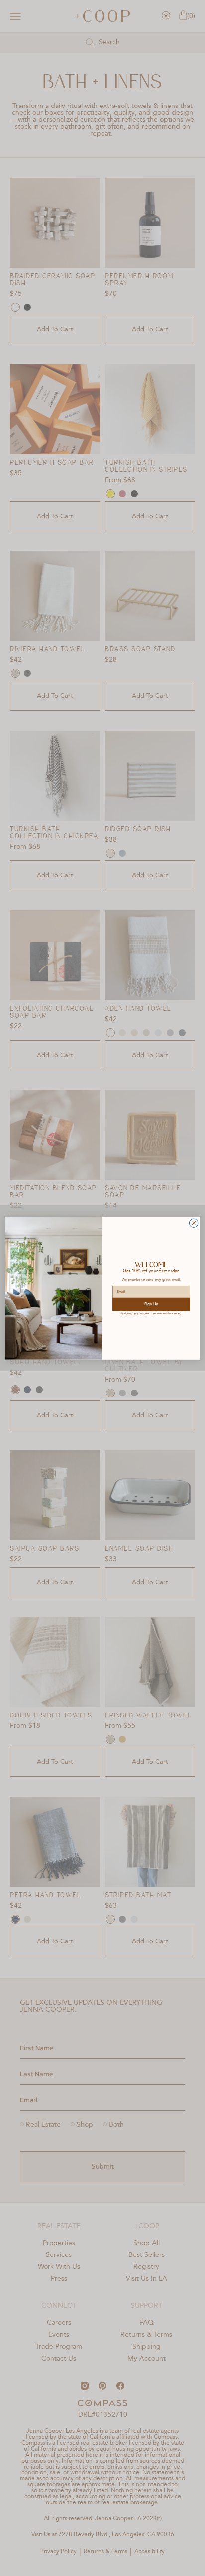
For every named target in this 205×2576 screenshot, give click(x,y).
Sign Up (152, 1304)
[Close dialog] (194, 1223)
